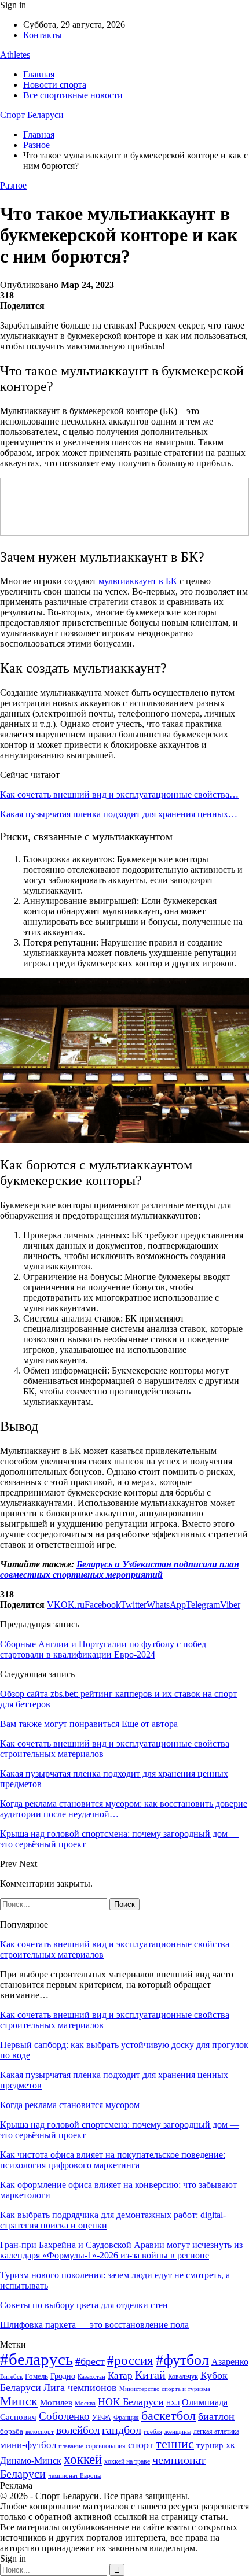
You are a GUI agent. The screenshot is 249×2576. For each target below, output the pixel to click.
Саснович (18, 2417)
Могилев (56, 2402)
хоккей (83, 2459)
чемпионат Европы (75, 2475)
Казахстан (91, 2376)
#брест (90, 2361)
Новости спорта (55, 85)
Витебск (11, 2377)
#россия (130, 2360)
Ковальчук (183, 2376)
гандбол (122, 2430)
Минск (19, 2401)
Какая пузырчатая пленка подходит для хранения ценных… (119, 814)
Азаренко (230, 2362)
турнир (210, 2445)
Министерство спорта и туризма (165, 2389)
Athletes (15, 55)
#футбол (182, 2360)
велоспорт (40, 2432)
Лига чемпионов (80, 2387)
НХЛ (173, 2403)
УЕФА (102, 2418)
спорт (141, 2445)
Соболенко (64, 2416)
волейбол (78, 2430)
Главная (39, 74)
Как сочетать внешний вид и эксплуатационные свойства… (119, 794)
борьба (12, 2431)
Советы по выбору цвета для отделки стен (84, 2305)
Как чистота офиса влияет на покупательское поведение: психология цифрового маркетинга (113, 2160)
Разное (13, 185)
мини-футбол (28, 2445)
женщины (178, 2431)
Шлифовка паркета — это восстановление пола (94, 2325)
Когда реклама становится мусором (70, 2105)
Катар (120, 2376)
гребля (153, 2431)
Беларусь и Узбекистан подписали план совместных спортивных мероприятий (120, 1569)
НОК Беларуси (131, 2402)
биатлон (216, 2416)
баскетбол (169, 2416)
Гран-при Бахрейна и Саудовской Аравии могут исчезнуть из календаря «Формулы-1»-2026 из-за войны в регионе (121, 2250)
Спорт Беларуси (32, 115)
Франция (126, 2418)
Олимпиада (205, 2402)
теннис (175, 2444)
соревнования (106, 2446)
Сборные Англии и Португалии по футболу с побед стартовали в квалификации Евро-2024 (103, 1649)
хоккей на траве (127, 2461)
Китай (150, 2375)
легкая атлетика (216, 2431)
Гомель (36, 2376)
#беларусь (36, 2359)
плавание (71, 2446)
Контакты (43, 35)
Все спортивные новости (73, 95)
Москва (85, 2403)
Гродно (63, 2376)
